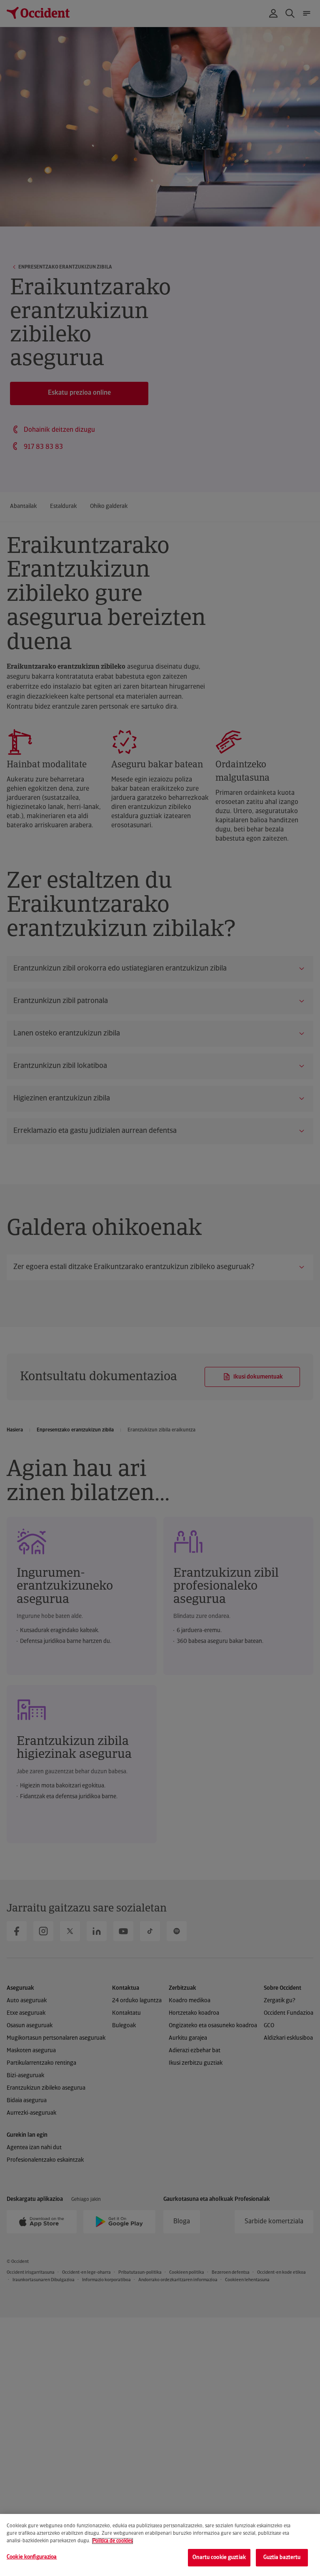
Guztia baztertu (282, 2557)
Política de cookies (112, 2541)
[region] (160, 2545)
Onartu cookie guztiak (219, 2557)
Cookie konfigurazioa (32, 2557)
